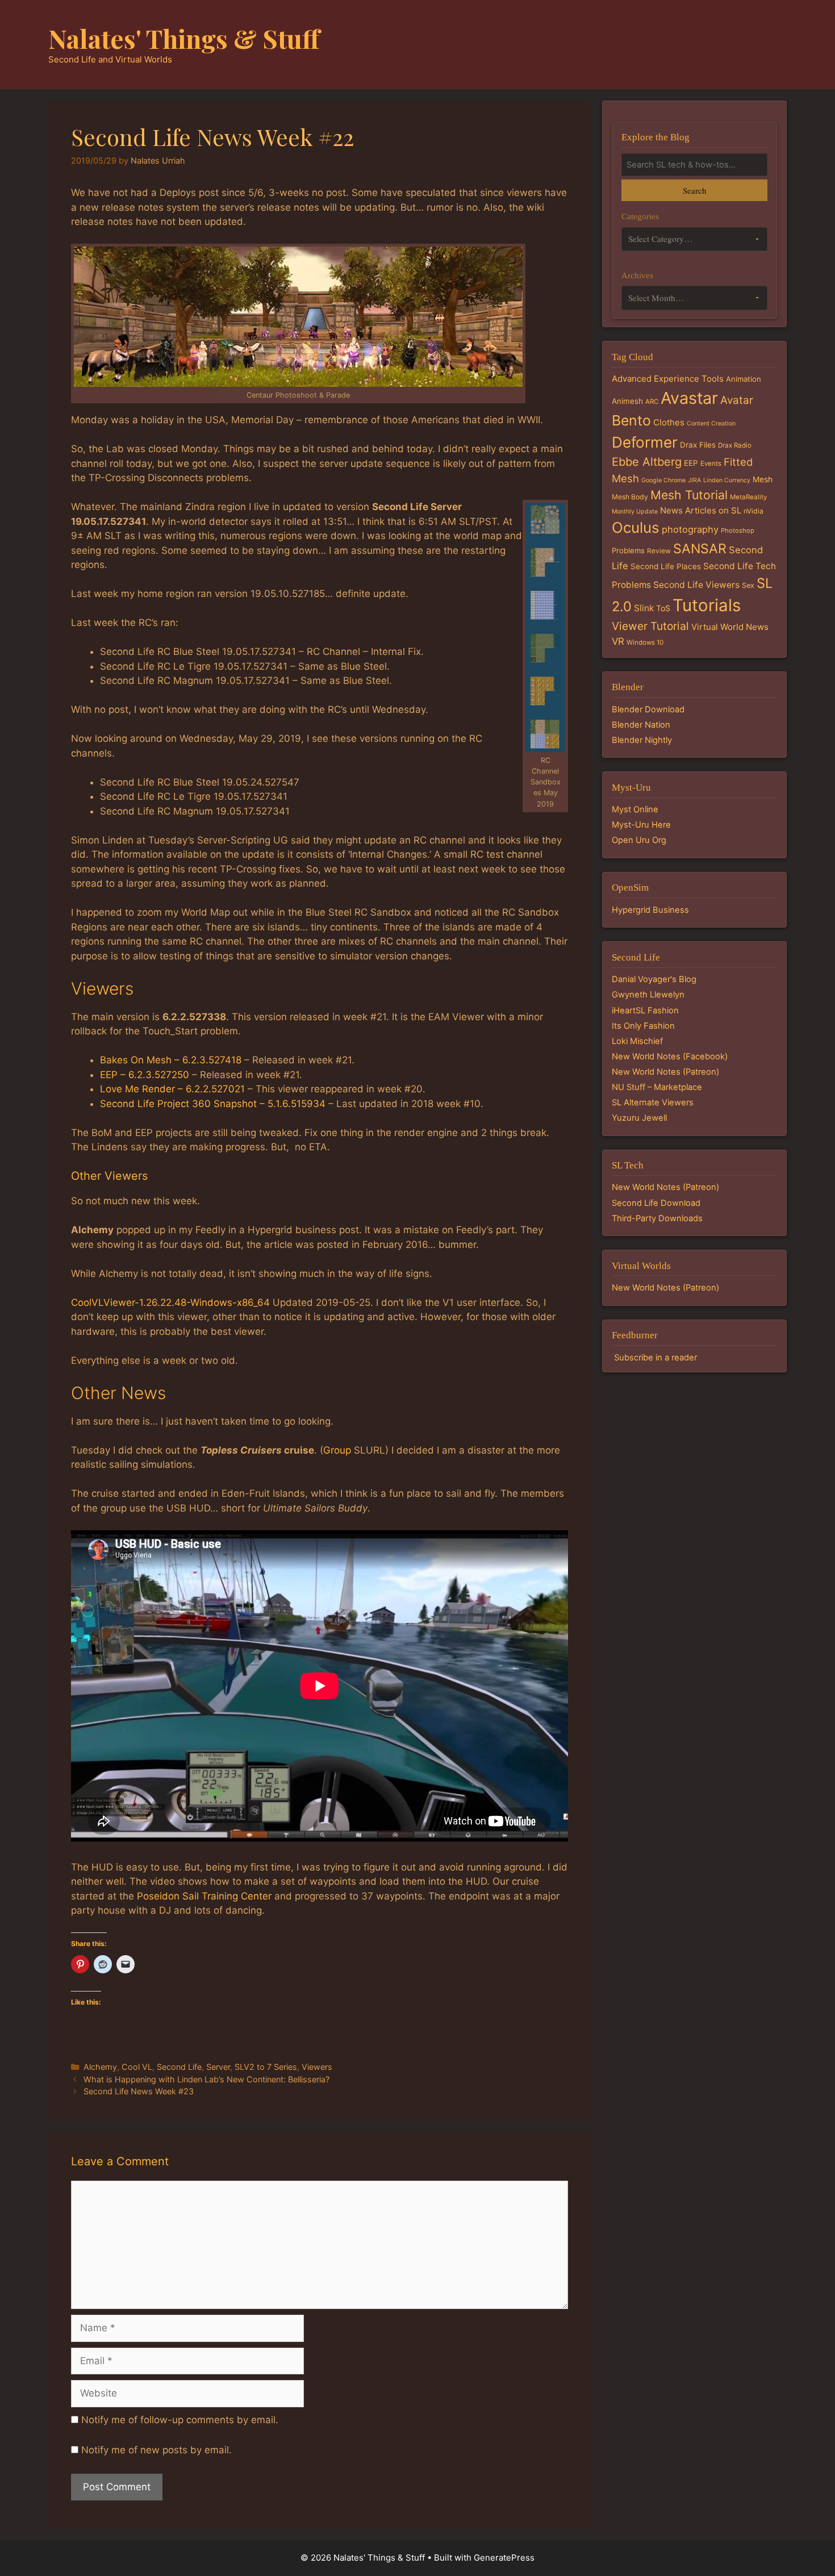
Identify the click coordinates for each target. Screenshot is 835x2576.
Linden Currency (727, 480)
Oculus (636, 527)
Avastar (689, 398)
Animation (744, 379)
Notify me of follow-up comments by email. (180, 2420)
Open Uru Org (639, 840)
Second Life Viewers (696, 585)
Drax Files (698, 445)
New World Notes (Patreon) (665, 1072)
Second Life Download (656, 1203)
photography (690, 529)
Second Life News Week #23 (139, 2091)
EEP (691, 463)
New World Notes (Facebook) (670, 1057)
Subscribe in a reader (656, 1358)
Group (337, 1450)
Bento (631, 420)
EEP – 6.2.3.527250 (145, 1075)
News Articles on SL (701, 510)
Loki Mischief (637, 1041)
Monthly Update (635, 512)
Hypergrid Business (650, 910)
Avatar (737, 400)
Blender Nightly (642, 740)
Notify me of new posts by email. (156, 2450)
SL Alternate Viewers (653, 1103)
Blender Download (648, 709)
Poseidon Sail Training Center (204, 1896)
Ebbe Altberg (647, 462)
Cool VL (137, 2067)
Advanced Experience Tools (668, 379)
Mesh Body (630, 497)
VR (618, 641)
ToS (663, 608)
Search (694, 190)
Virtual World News (730, 627)
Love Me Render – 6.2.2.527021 (172, 1089)
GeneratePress (504, 2558)
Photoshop (738, 531)
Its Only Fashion (643, 1026)
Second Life (179, 2067)
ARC (652, 402)
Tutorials (707, 605)
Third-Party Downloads (657, 1218)
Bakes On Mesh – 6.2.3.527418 (171, 1060)
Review (659, 551)
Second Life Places (666, 566)
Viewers (317, 2067)
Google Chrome (663, 480)
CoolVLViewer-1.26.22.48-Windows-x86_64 (170, 1302)
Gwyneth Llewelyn (648, 995)
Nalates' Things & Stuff (184, 38)
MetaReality (748, 497)
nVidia (753, 511)
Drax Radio (735, 445)
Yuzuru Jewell (639, 1118)
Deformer (645, 442)
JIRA (694, 480)
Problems (628, 550)
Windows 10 (645, 642)
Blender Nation (641, 725)
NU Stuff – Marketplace (657, 1087)
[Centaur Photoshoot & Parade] (298, 317)
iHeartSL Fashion (645, 1011)
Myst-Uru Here (641, 825)
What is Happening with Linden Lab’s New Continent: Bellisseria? (206, 2079)
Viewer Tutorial (650, 626)
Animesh (627, 401)
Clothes (669, 422)
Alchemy (100, 2067)
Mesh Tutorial (689, 495)
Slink (644, 608)
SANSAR (700, 549)
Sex (748, 585)
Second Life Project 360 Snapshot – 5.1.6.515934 (213, 1104)
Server (218, 2067)
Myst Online (635, 809)
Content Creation (711, 423)
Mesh (763, 479)
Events (711, 464)
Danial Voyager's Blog (654, 979)
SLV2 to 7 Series (266, 2067)
